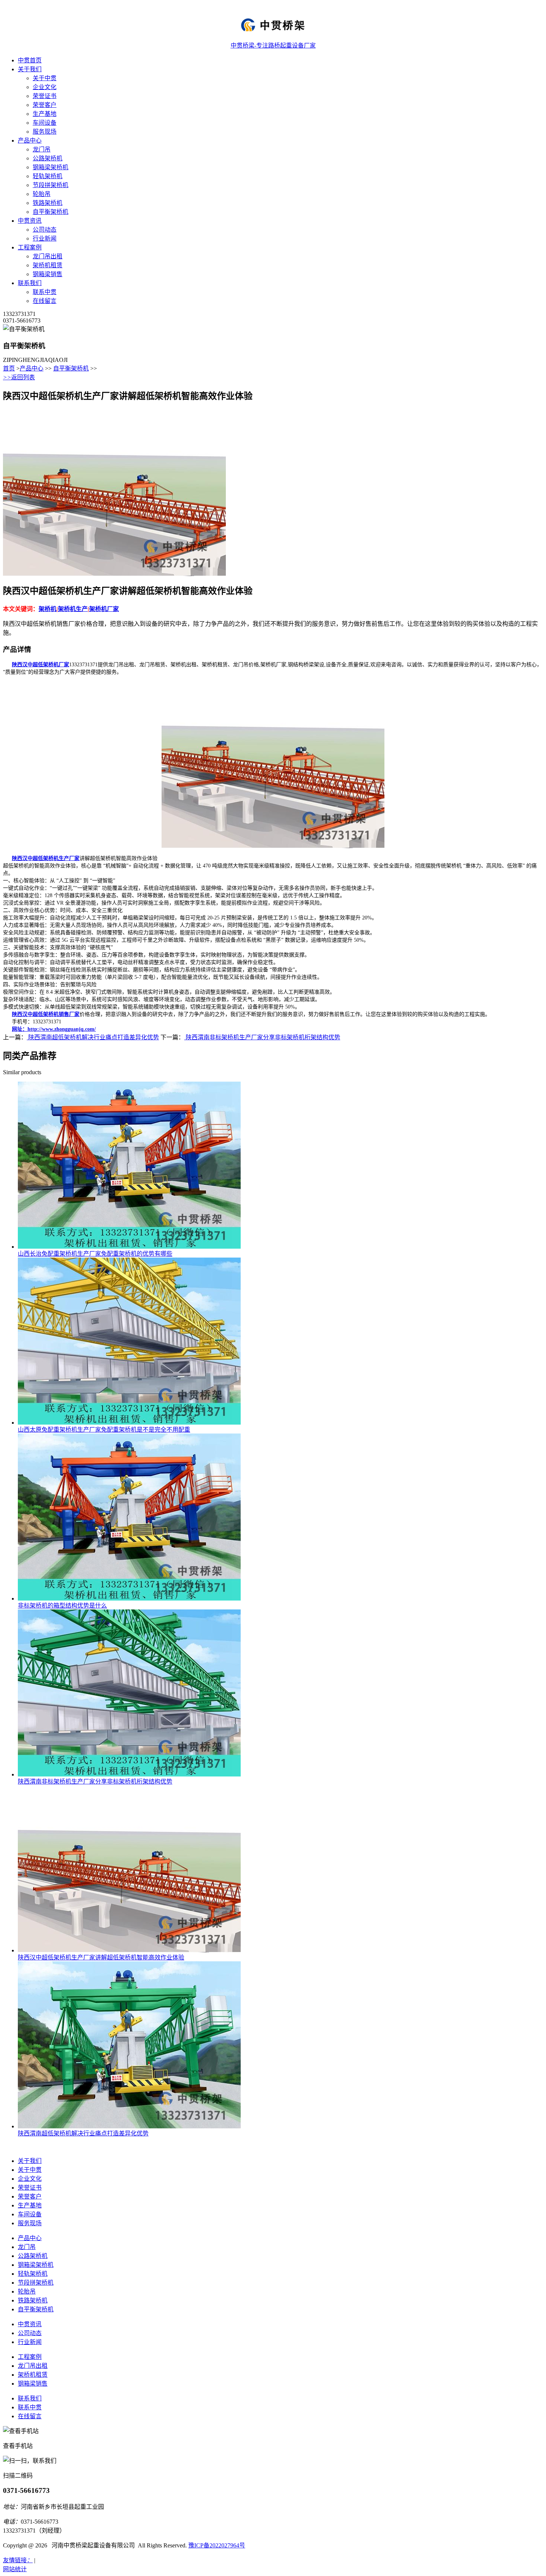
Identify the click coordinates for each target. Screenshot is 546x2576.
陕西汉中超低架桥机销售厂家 (46, 1014)
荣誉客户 (45, 105)
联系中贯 (45, 292)
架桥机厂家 (104, 609)
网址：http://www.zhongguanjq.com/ (54, 1029)
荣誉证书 (45, 96)
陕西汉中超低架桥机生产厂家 (46, 858)
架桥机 (48, 609)
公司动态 (45, 230)
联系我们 (30, 283)
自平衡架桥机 (51, 212)
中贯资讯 (30, 221)
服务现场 (45, 132)
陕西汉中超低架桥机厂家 (40, 665)
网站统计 (15, 2569)
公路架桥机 (48, 158)
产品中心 (30, 140)
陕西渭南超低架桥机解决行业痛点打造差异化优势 (93, 1037)
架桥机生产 (73, 609)
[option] (152, 493)
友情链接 (18, 2560)
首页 (9, 368)
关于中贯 (45, 78)
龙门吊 (42, 149)
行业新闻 (45, 238)
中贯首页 (30, 60)
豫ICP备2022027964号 (217, 2545)
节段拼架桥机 (51, 185)
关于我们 (30, 69)
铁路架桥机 (48, 203)
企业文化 (45, 87)
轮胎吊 (42, 194)
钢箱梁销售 (48, 274)
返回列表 (19, 377)
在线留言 (45, 301)
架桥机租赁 (48, 265)
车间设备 (45, 123)
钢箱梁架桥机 (51, 167)
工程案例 (30, 247)
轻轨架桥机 (48, 176)
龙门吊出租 (48, 256)
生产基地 (45, 114)
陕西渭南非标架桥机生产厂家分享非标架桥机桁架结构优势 (262, 1037)
